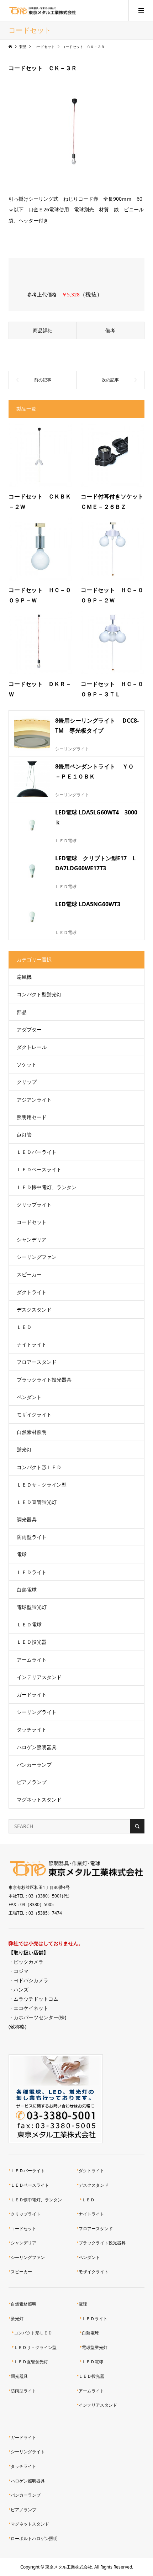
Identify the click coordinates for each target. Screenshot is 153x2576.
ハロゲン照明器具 (37, 1747)
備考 (110, 330)
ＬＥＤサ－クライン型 (42, 1485)
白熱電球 (27, 1590)
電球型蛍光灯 (32, 1607)
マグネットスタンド (39, 1799)
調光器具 (27, 1519)
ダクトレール (32, 1047)
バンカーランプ (34, 1765)
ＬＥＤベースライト (39, 1169)
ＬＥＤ (24, 1327)
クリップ (27, 1082)
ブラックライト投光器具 (44, 1380)
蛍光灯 (24, 1449)
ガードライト (32, 1695)
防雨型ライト (32, 1537)
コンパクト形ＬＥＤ (39, 1467)
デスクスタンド (34, 1310)
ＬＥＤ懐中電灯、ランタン (47, 1187)
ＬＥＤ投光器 (32, 1642)
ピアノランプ (32, 1782)
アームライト (32, 1660)
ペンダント (29, 1397)
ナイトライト (32, 1344)
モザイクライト (34, 1414)
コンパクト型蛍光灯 (39, 994)
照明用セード (32, 1117)
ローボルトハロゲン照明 (34, 2538)
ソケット (27, 1064)
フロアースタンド (37, 1362)
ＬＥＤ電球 (29, 1624)
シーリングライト (37, 1712)
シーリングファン (37, 1257)
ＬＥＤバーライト (37, 1152)
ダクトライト (32, 1292)
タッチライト (32, 1729)
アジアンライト (34, 1100)
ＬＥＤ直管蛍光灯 (37, 1502)
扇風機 (24, 977)
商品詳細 (43, 330)
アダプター (29, 1030)
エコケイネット (31, 2008)
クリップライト (34, 1205)
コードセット (32, 1222)
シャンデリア (32, 1239)
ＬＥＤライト (32, 1572)
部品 (22, 1012)
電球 (22, 1554)
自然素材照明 (32, 1432)
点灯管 (24, 1134)
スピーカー (29, 1274)
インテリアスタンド (39, 1677)
